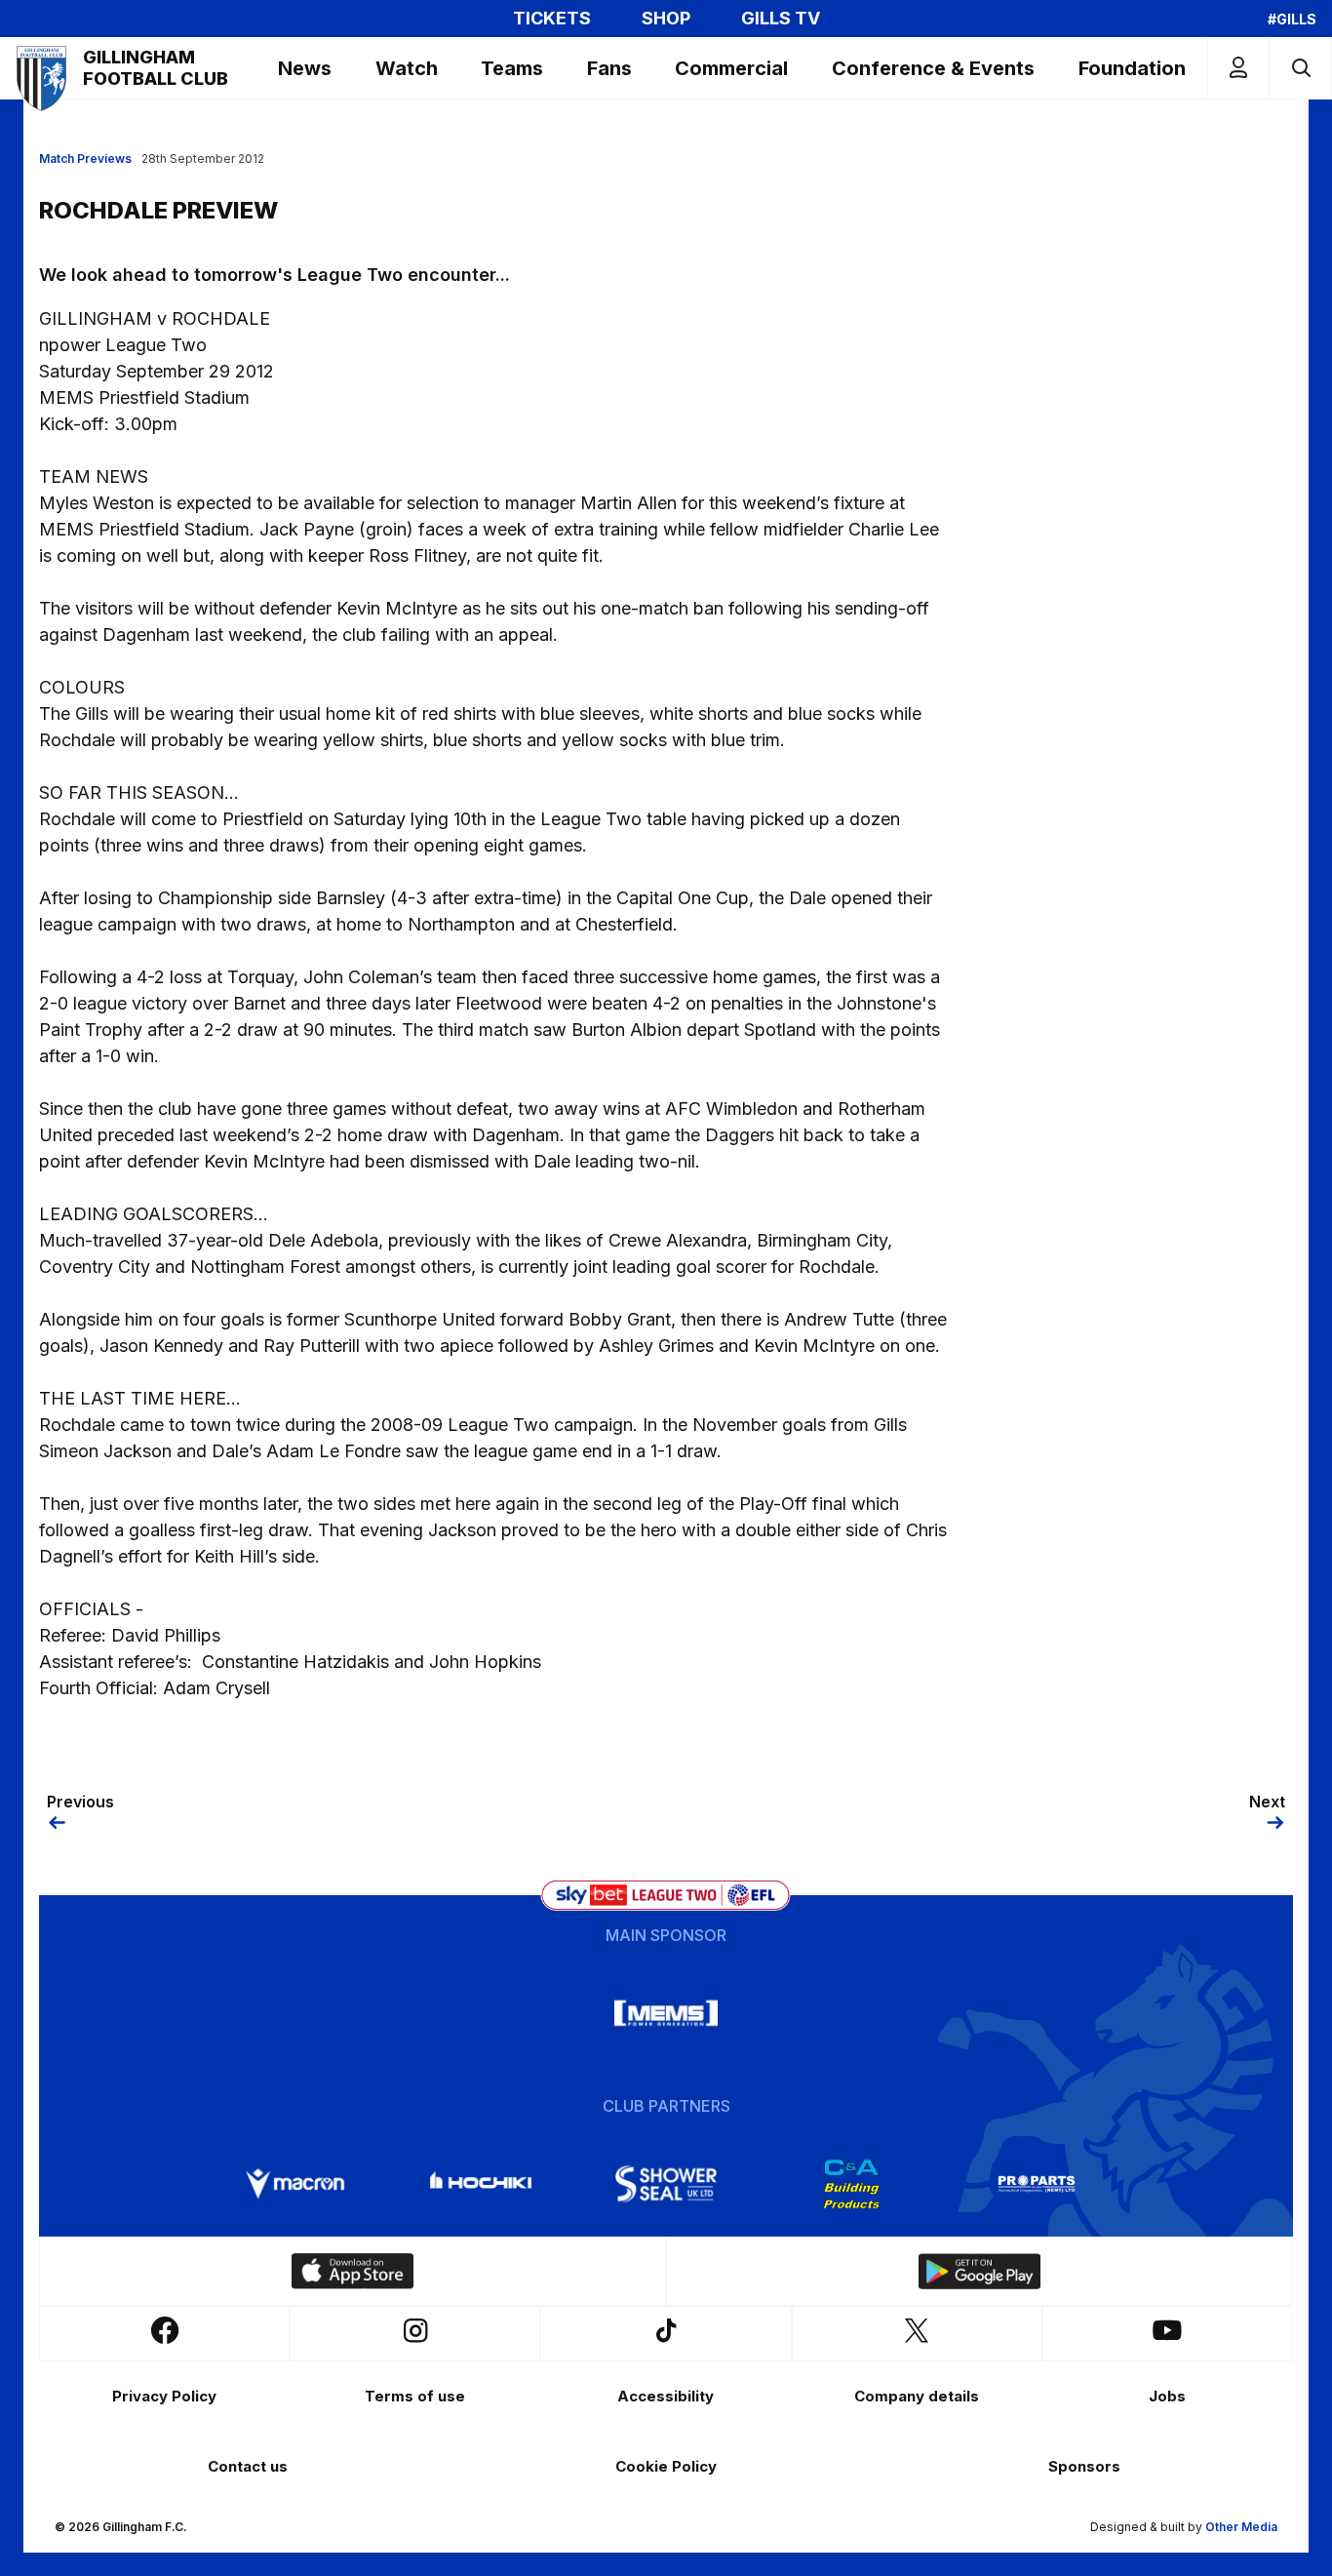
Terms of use (415, 2396)
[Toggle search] (1300, 68)
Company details (917, 2396)
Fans (609, 68)
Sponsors (1084, 2466)
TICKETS (552, 19)
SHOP (666, 19)
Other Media (1241, 2527)
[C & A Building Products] (851, 2184)
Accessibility (666, 2396)
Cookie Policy (666, 2466)
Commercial (731, 68)
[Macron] (295, 2184)
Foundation (1132, 68)
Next (1267, 1802)
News (305, 68)
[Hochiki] (481, 2184)
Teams (512, 68)
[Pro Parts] (1037, 2184)
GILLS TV (781, 19)
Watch (407, 68)
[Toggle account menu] (1238, 68)
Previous (80, 1802)
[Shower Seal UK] (666, 2184)
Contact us (248, 2466)
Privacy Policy (164, 2396)
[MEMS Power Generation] (666, 2013)
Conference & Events (933, 68)
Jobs (1167, 2396)
